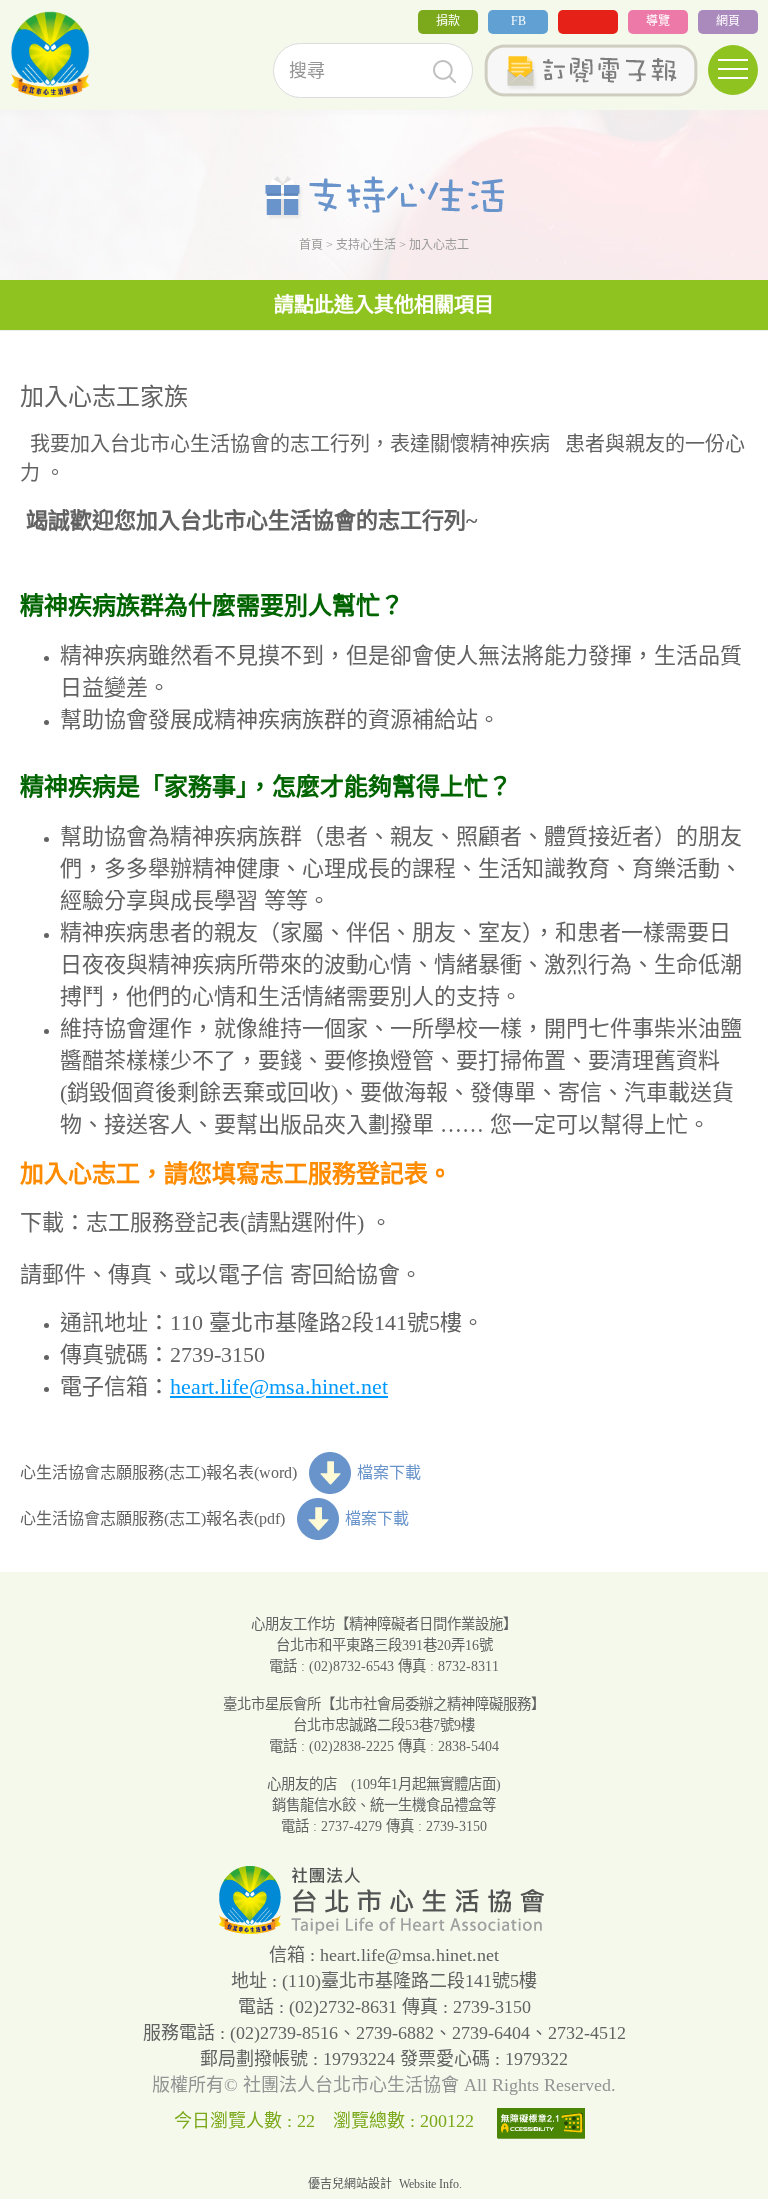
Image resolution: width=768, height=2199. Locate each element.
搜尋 (444, 71)
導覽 (658, 21)
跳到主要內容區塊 (64, 13)
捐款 (448, 21)
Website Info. (430, 2184)
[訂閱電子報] (590, 70)
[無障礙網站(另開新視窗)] (546, 2121)
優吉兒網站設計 (350, 2184)
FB (518, 21)
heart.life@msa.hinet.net (279, 1386)
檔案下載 (389, 1472)
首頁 (311, 245)
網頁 (728, 21)
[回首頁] (384, 1929)
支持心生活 (366, 245)
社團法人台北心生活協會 (50, 55)
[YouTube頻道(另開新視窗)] (588, 22)
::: (6, 28)
